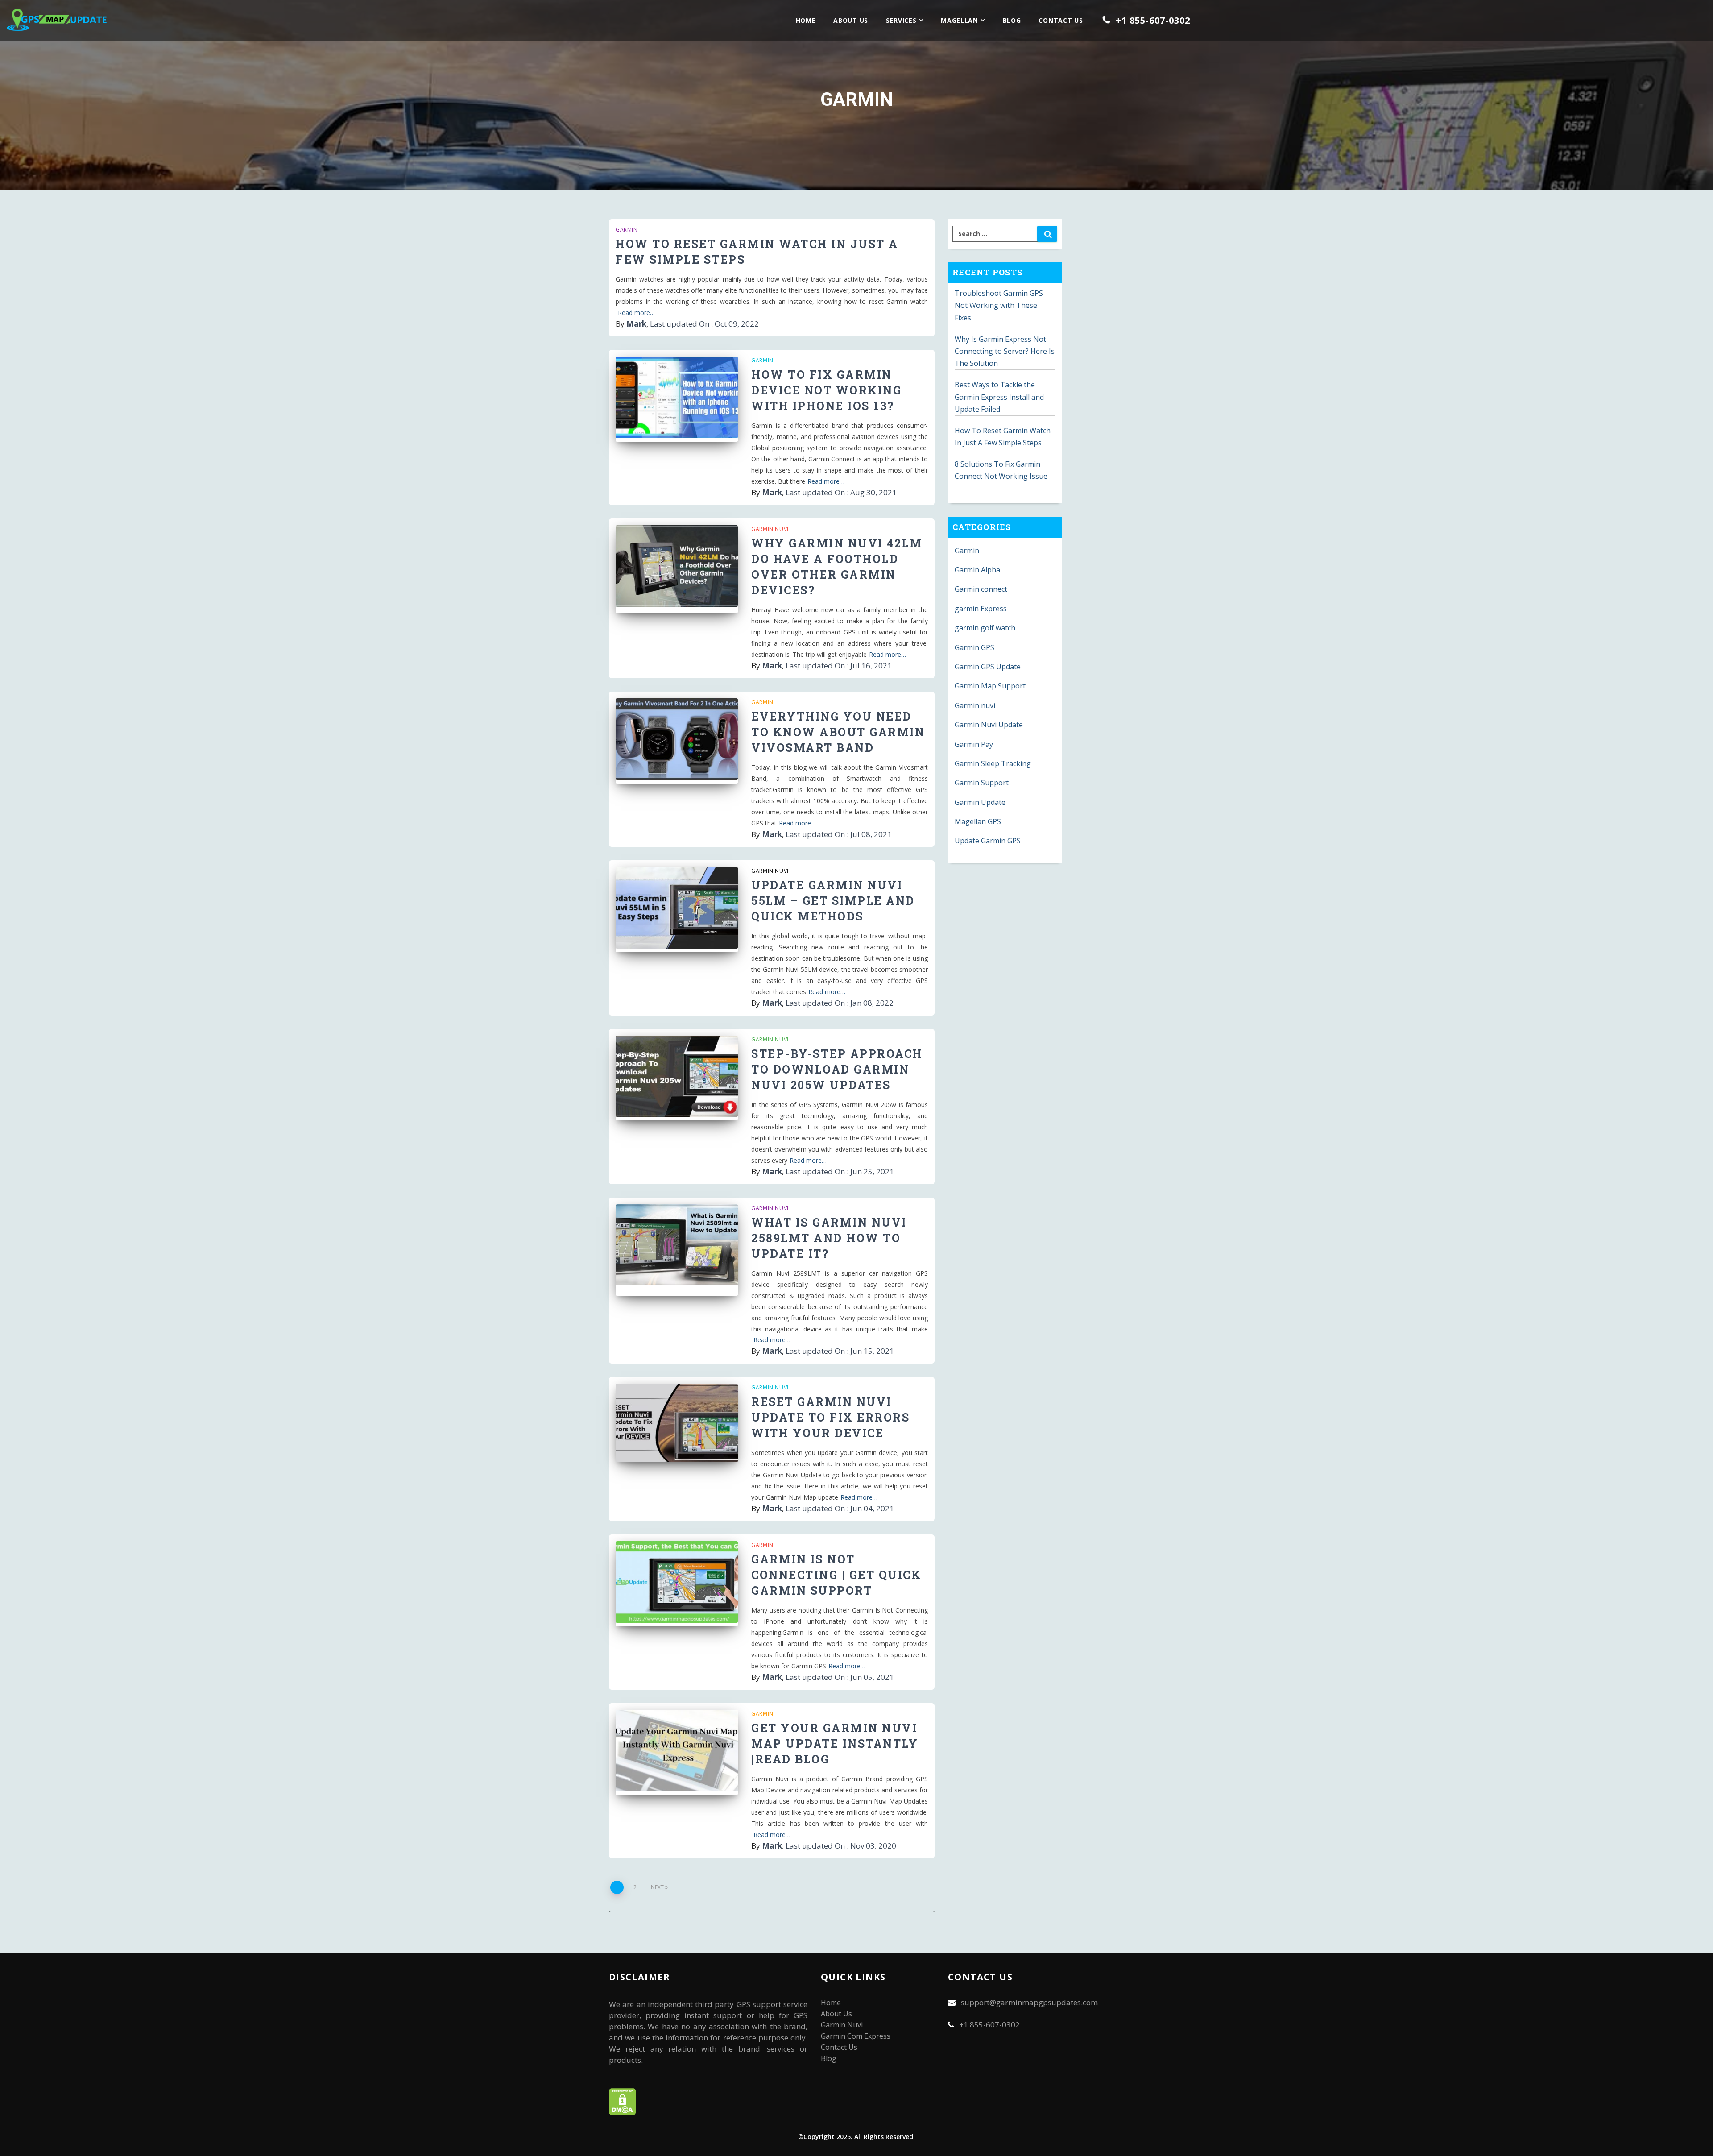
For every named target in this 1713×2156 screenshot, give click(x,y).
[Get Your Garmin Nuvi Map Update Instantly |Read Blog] (677, 1752)
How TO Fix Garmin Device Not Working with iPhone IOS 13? (826, 390)
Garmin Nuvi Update (989, 725)
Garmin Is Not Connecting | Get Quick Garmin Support (836, 1575)
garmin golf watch (985, 628)
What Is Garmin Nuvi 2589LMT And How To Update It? (829, 1238)
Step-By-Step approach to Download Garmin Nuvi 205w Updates (837, 1069)
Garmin (627, 230)
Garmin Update (980, 802)
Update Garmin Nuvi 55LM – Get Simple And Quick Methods (833, 901)
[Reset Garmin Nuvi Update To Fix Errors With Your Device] (677, 1426)
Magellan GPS (978, 821)
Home (806, 20)
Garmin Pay (974, 744)
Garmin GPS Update (988, 667)
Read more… (636, 313)
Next (657, 1887)
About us (851, 20)
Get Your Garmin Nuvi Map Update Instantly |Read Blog (835, 1743)
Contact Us (1061, 20)
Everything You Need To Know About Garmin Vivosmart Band (838, 732)
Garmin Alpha (977, 570)
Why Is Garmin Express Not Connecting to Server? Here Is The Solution (1005, 351)
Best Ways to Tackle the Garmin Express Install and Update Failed (999, 397)
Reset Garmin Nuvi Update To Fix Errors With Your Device (830, 1417)
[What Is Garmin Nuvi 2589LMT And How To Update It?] (677, 1247)
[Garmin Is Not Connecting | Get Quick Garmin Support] (677, 1584)
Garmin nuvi (770, 529)
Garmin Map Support (990, 686)
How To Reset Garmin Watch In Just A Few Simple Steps (1003, 437)
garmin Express (981, 609)
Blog (1012, 20)
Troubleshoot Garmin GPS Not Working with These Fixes (999, 305)
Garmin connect (981, 589)
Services (901, 20)
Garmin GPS (974, 647)
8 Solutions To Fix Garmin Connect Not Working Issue (1001, 470)
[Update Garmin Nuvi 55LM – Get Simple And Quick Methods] (677, 909)
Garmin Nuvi (842, 2025)
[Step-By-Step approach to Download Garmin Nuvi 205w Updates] (677, 1078)
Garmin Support (982, 783)
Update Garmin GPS (988, 841)
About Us (836, 2014)
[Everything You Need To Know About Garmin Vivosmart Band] (677, 741)
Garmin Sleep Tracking (993, 763)
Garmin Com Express (856, 2036)
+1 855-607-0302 (1150, 20)
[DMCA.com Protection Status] (623, 2112)
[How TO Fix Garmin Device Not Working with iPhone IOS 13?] (677, 399)
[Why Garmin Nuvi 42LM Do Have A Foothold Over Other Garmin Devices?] (677, 568)
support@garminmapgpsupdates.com (1029, 2002)
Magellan (960, 20)
